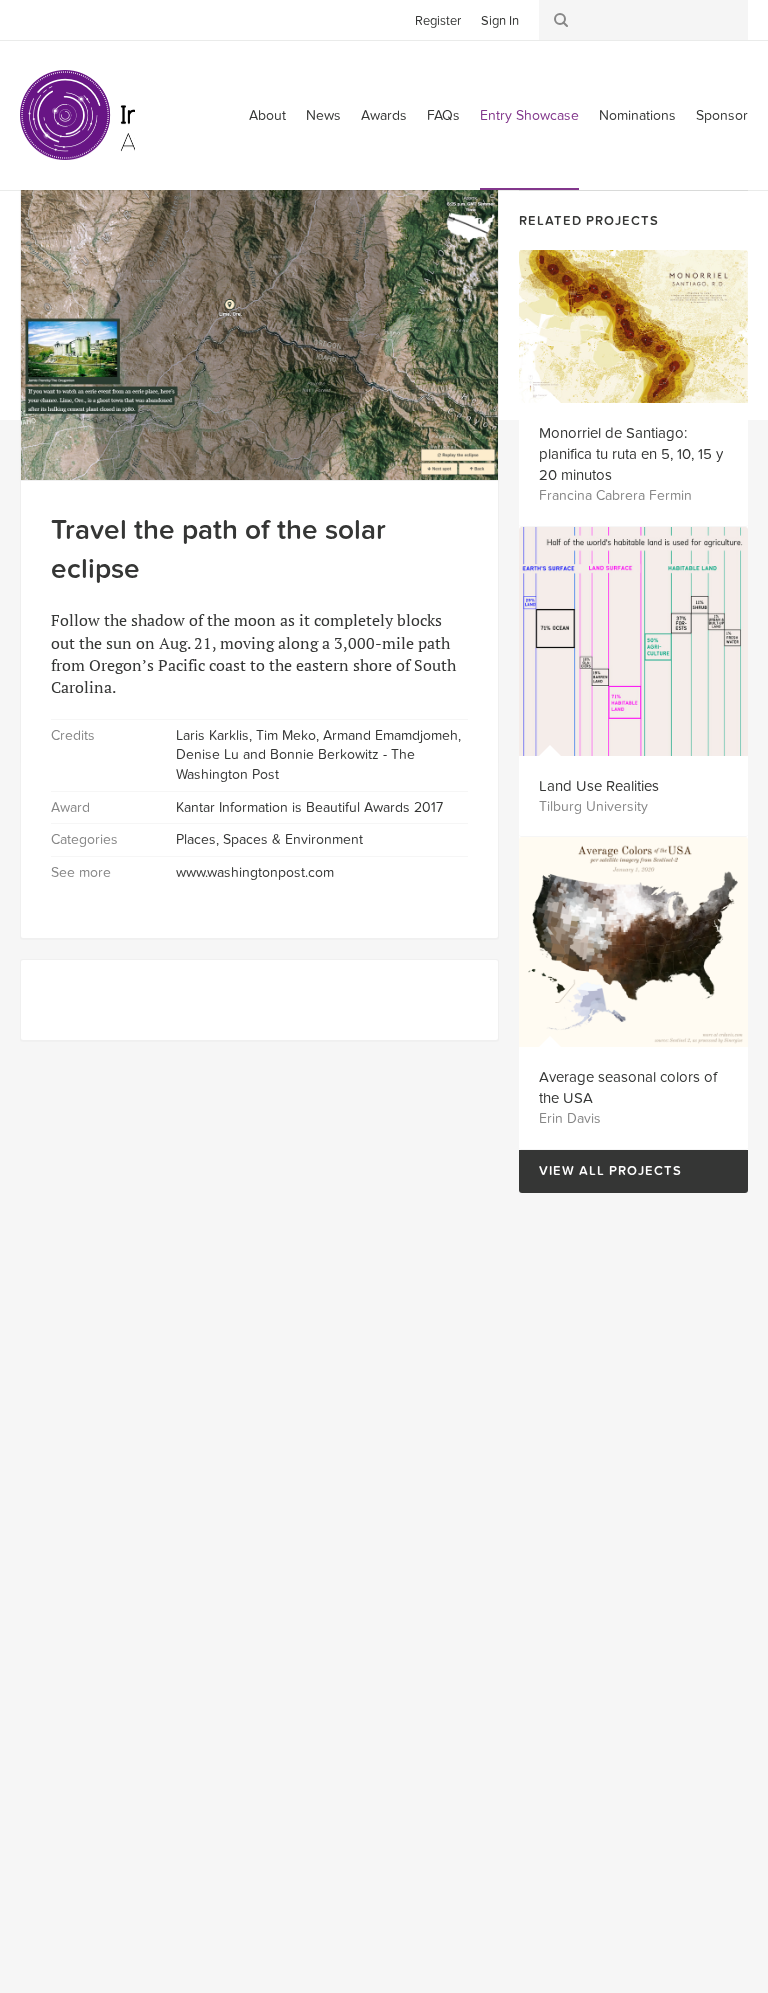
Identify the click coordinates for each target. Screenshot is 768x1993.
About (267, 115)
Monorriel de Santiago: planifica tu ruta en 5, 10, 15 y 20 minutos (631, 454)
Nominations (637, 115)
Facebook (65, 19)
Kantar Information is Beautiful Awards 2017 (309, 807)
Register (438, 21)
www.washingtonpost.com (255, 872)
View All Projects (600, 1171)
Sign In (500, 21)
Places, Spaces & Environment (269, 839)
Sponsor (722, 115)
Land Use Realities (599, 786)
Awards (384, 115)
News (323, 115)
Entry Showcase (529, 115)
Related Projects (589, 221)
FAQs (443, 115)
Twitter (35, 19)
